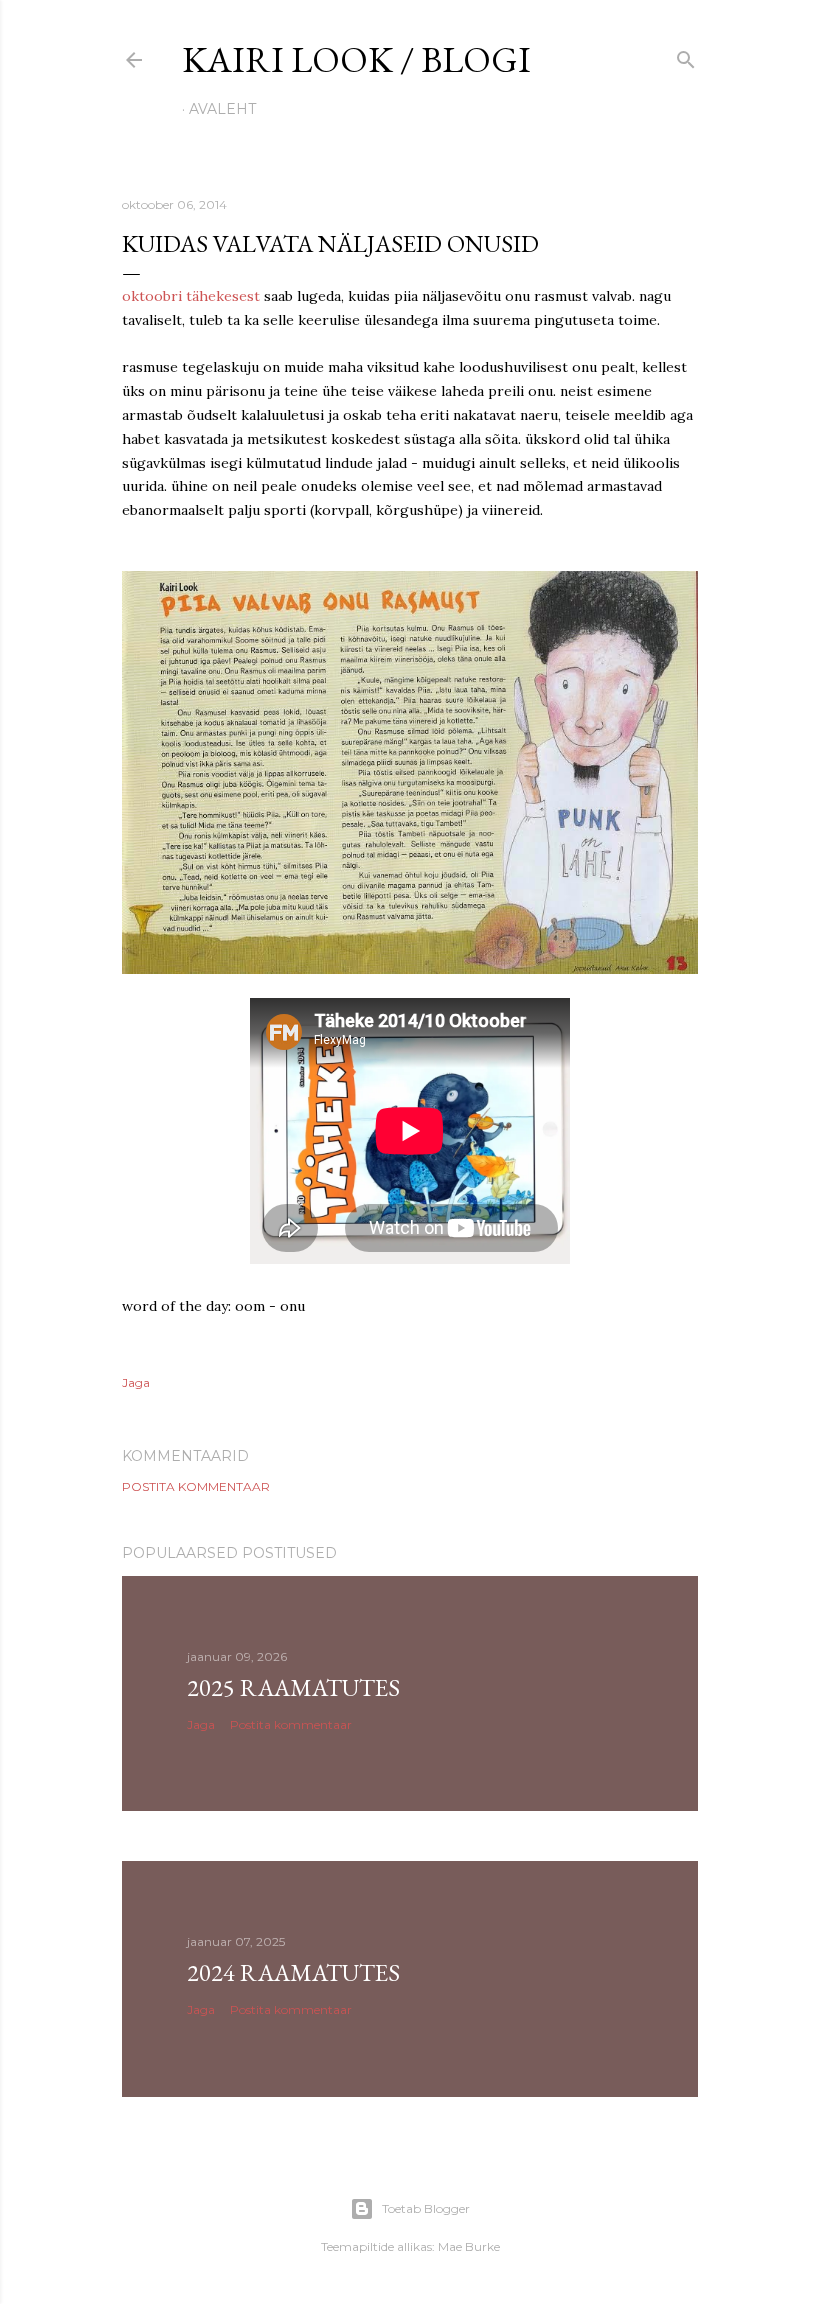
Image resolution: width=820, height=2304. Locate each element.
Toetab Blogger (426, 2208)
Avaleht (222, 109)
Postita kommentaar (196, 1486)
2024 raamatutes (293, 1972)
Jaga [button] (136, 1382)
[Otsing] (686, 55)
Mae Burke (469, 2246)
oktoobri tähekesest (191, 296)
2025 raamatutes (293, 1687)
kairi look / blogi (356, 59)
